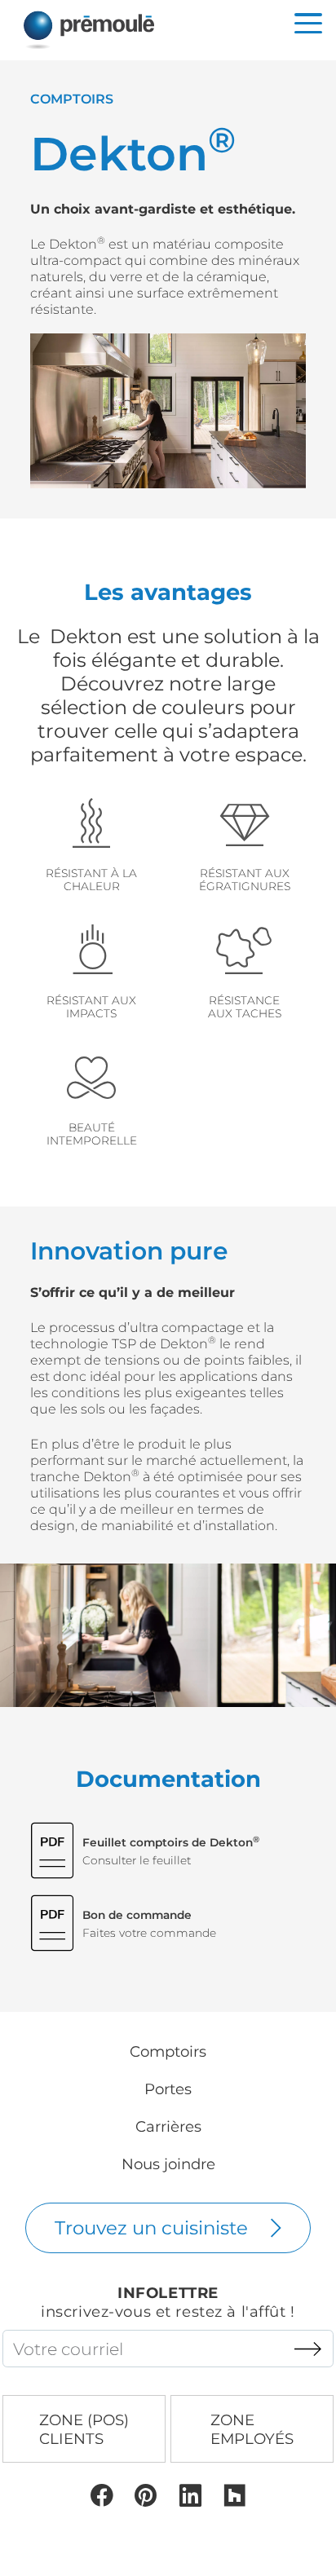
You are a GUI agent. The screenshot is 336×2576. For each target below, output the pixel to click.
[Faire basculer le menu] (308, 23)
